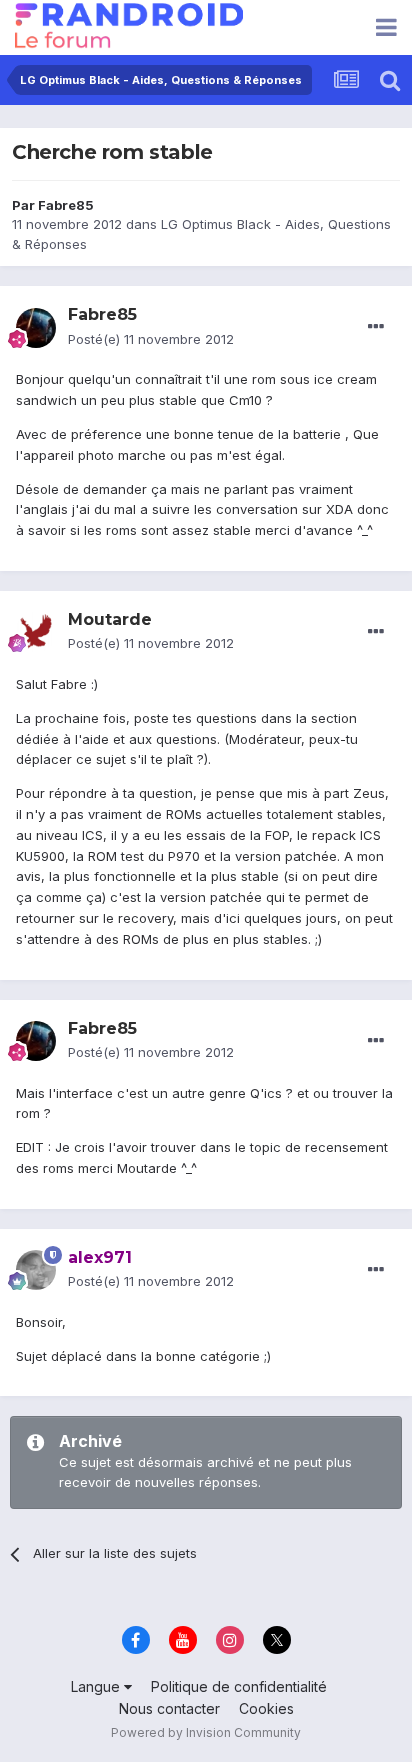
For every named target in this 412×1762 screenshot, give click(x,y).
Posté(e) (151, 339)
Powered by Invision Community (206, 1732)
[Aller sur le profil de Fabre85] (36, 328)
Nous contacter (169, 1708)
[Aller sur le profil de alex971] (36, 1270)
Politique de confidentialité (239, 1686)
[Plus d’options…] (376, 327)
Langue (97, 1686)
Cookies (266, 1708)
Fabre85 (66, 205)
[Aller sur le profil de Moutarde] (36, 632)
